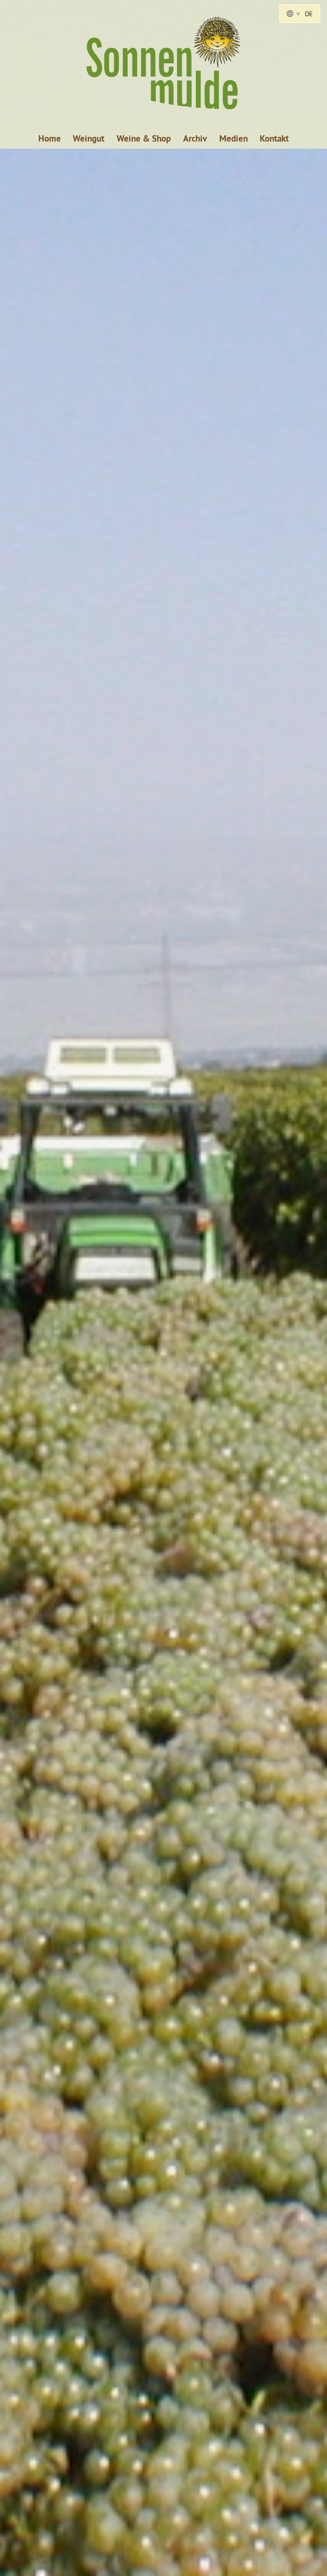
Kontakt (274, 138)
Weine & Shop (144, 138)
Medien (234, 138)
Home (50, 138)
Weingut (89, 138)
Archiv (195, 138)
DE (309, 14)
